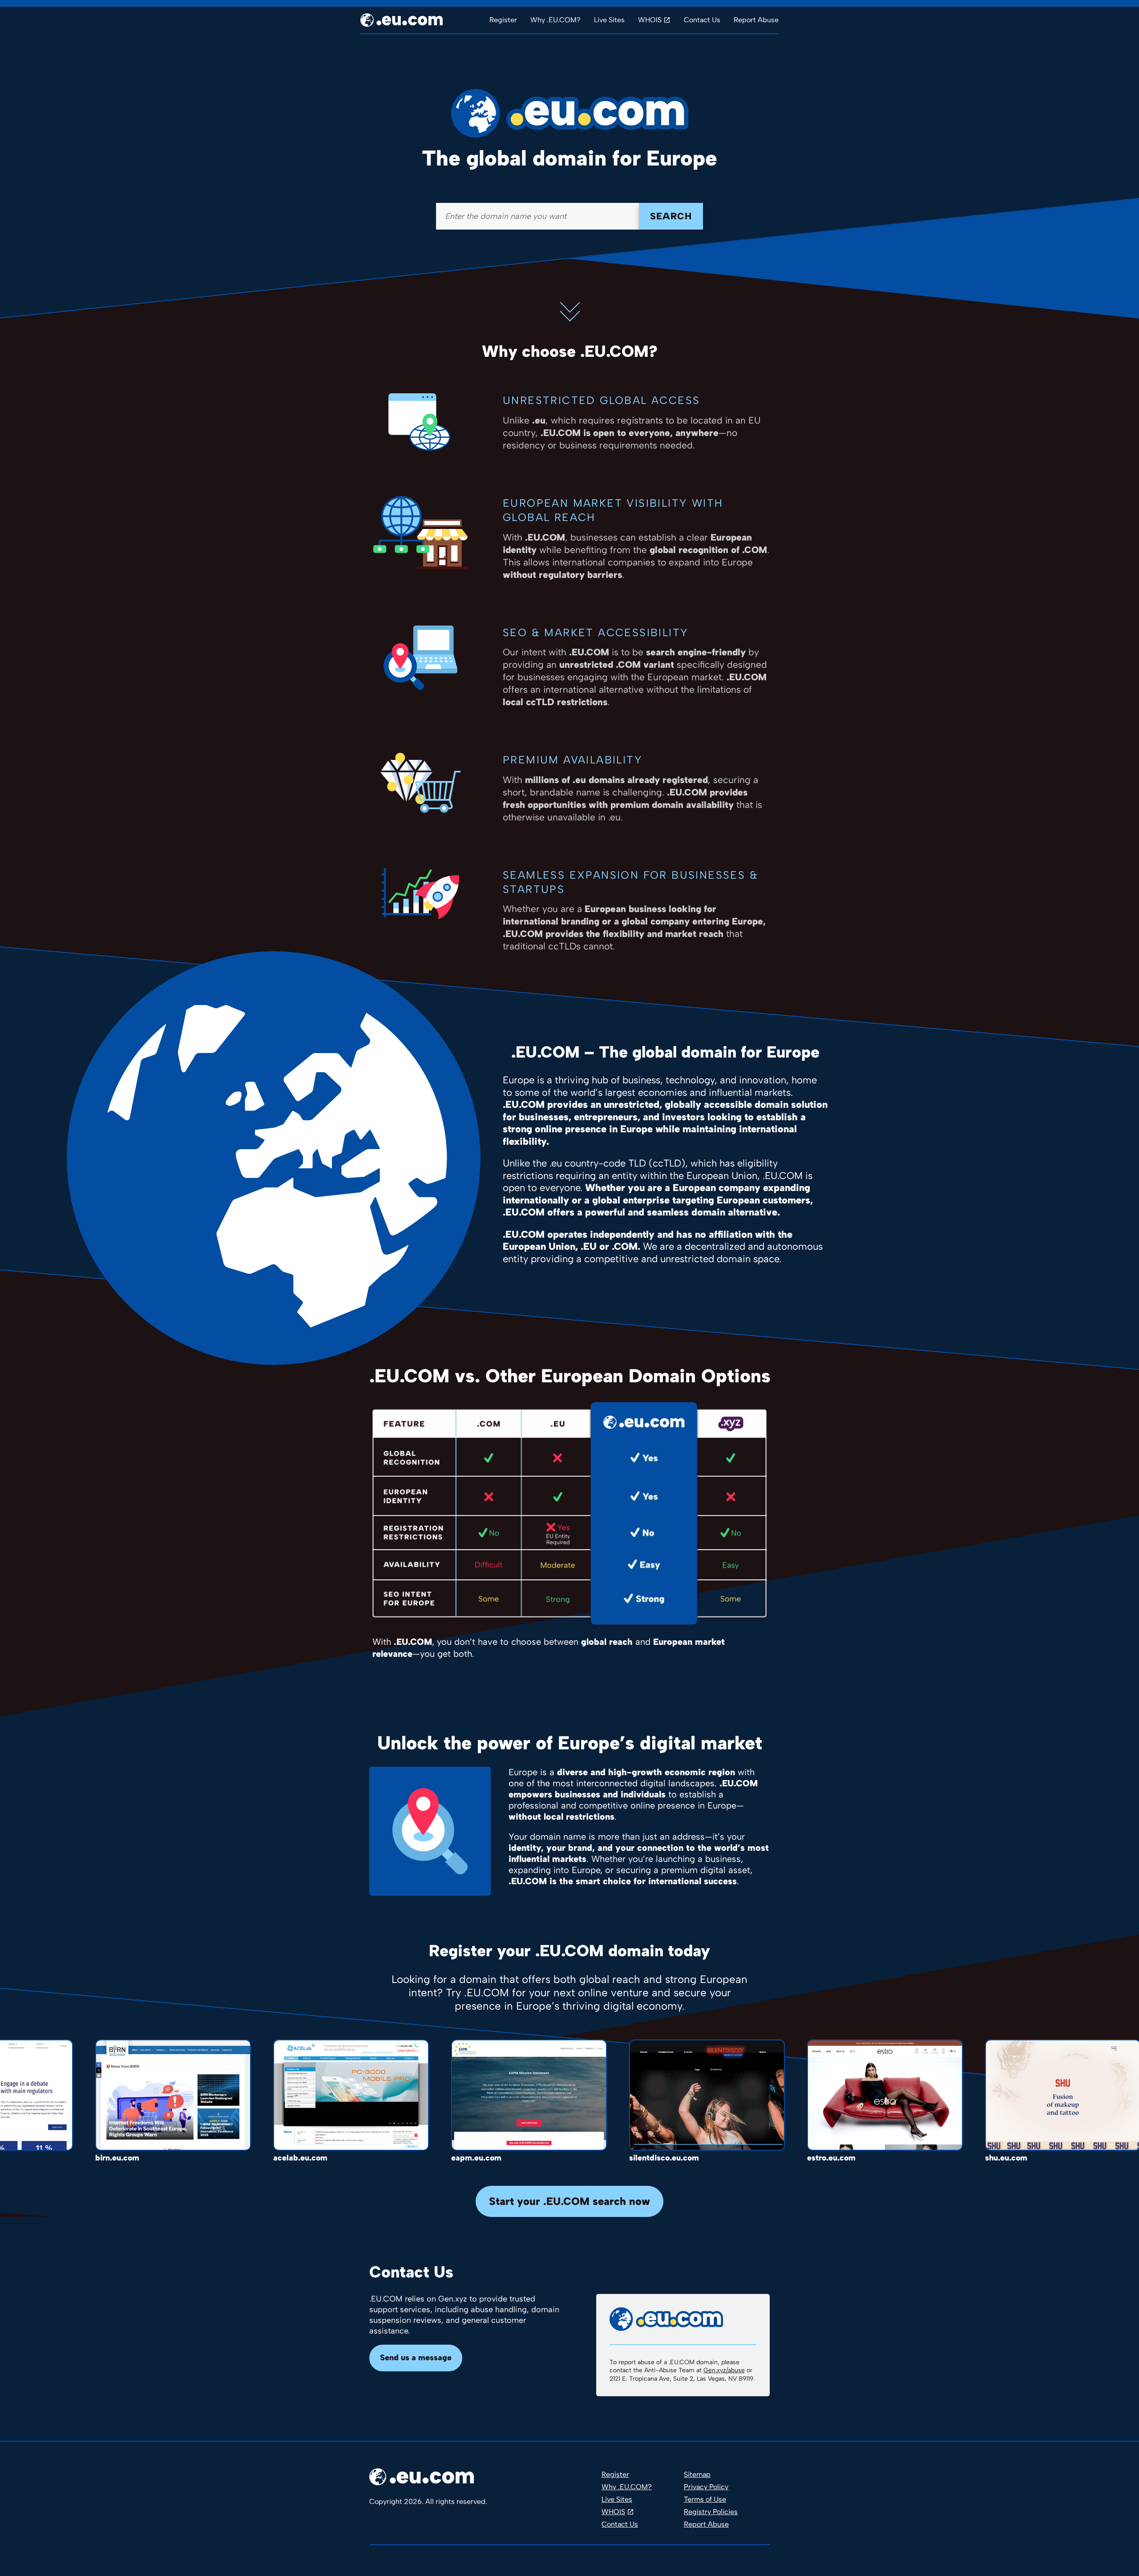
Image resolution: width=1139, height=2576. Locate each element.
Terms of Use (705, 2499)
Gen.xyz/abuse (724, 2370)
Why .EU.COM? (555, 20)
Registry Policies (711, 2512)
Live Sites (609, 20)
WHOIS (650, 20)
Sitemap (697, 2474)
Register (503, 20)
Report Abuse (756, 20)
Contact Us (702, 20)
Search (671, 216)
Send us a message (416, 2358)
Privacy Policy (706, 2487)
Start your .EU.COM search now (569, 2201)
